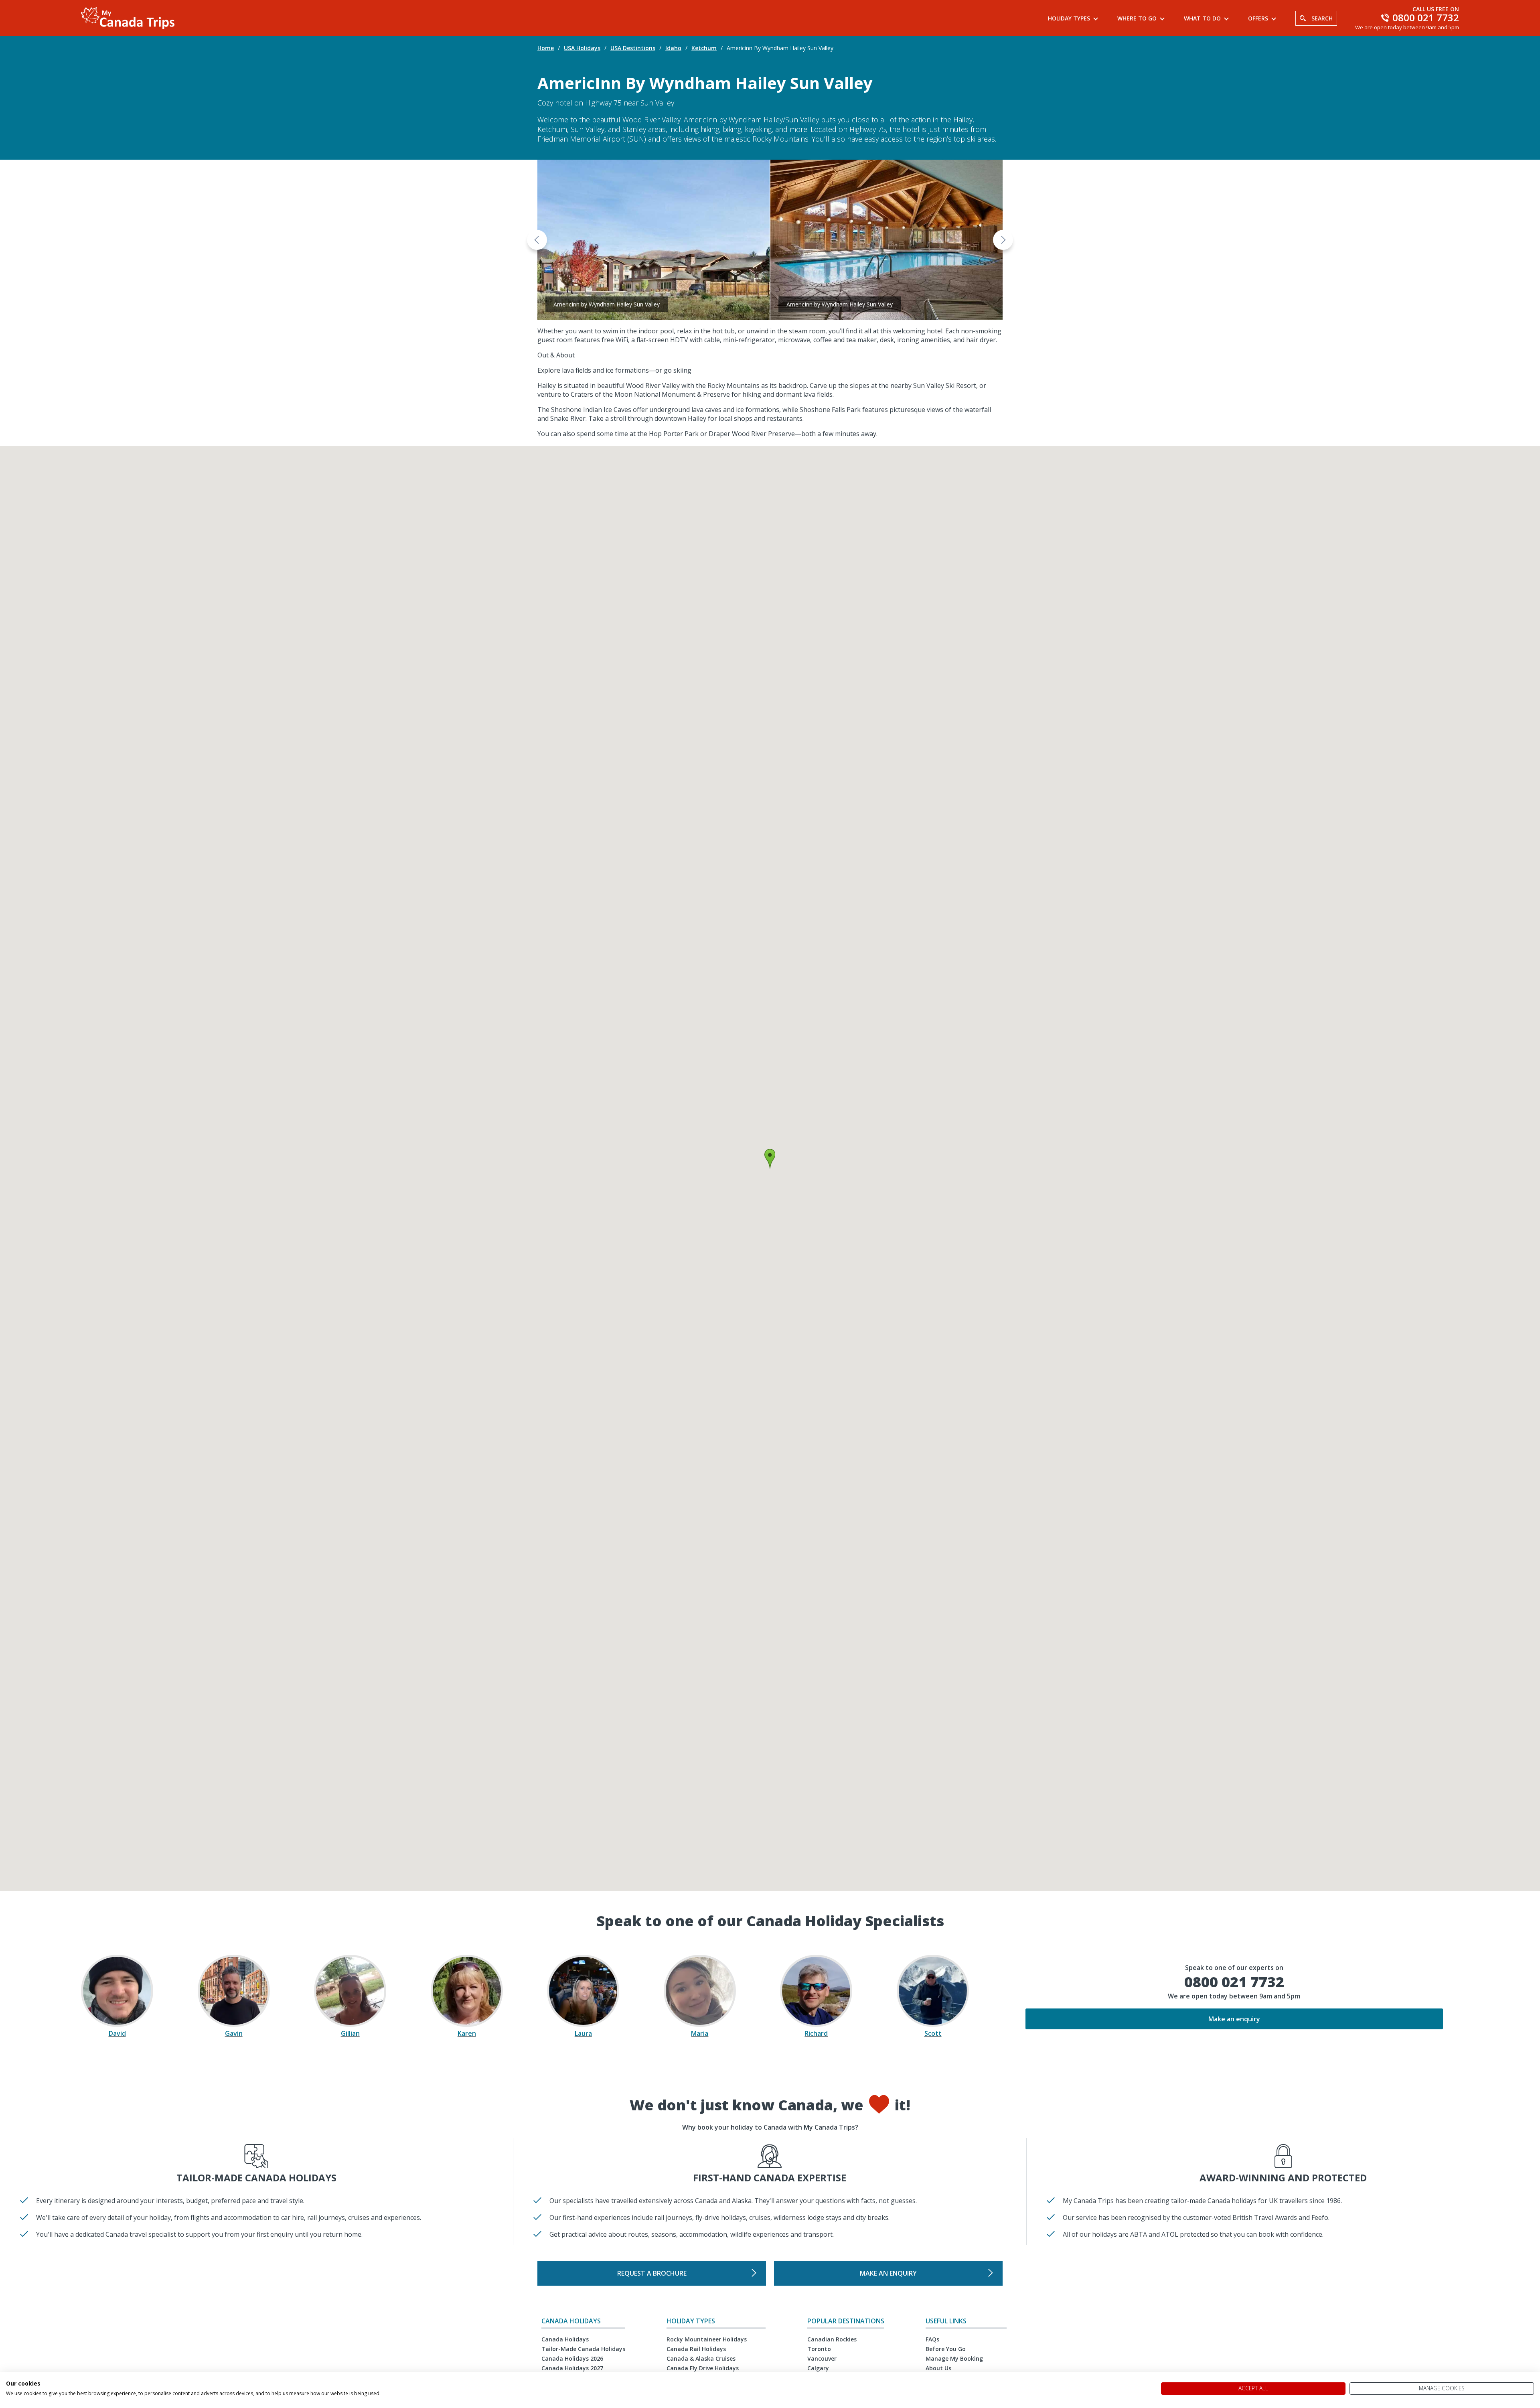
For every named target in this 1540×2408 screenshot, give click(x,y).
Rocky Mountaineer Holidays (707, 2339)
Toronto (819, 2349)
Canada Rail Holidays (696, 2349)
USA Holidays (582, 48)
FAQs (932, 2339)
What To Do (1202, 18)
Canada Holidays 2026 (572, 2358)
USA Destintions (633, 48)
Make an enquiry (1234, 2019)
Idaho (673, 48)
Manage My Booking (954, 2358)
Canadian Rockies (832, 2339)
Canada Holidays (565, 2339)
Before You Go (946, 2349)
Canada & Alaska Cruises (701, 2358)
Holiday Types (1069, 18)
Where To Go (1137, 18)
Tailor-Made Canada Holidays (583, 2349)
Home (546, 48)
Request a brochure (652, 2273)
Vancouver (822, 2358)
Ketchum (704, 48)
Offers (1258, 18)
